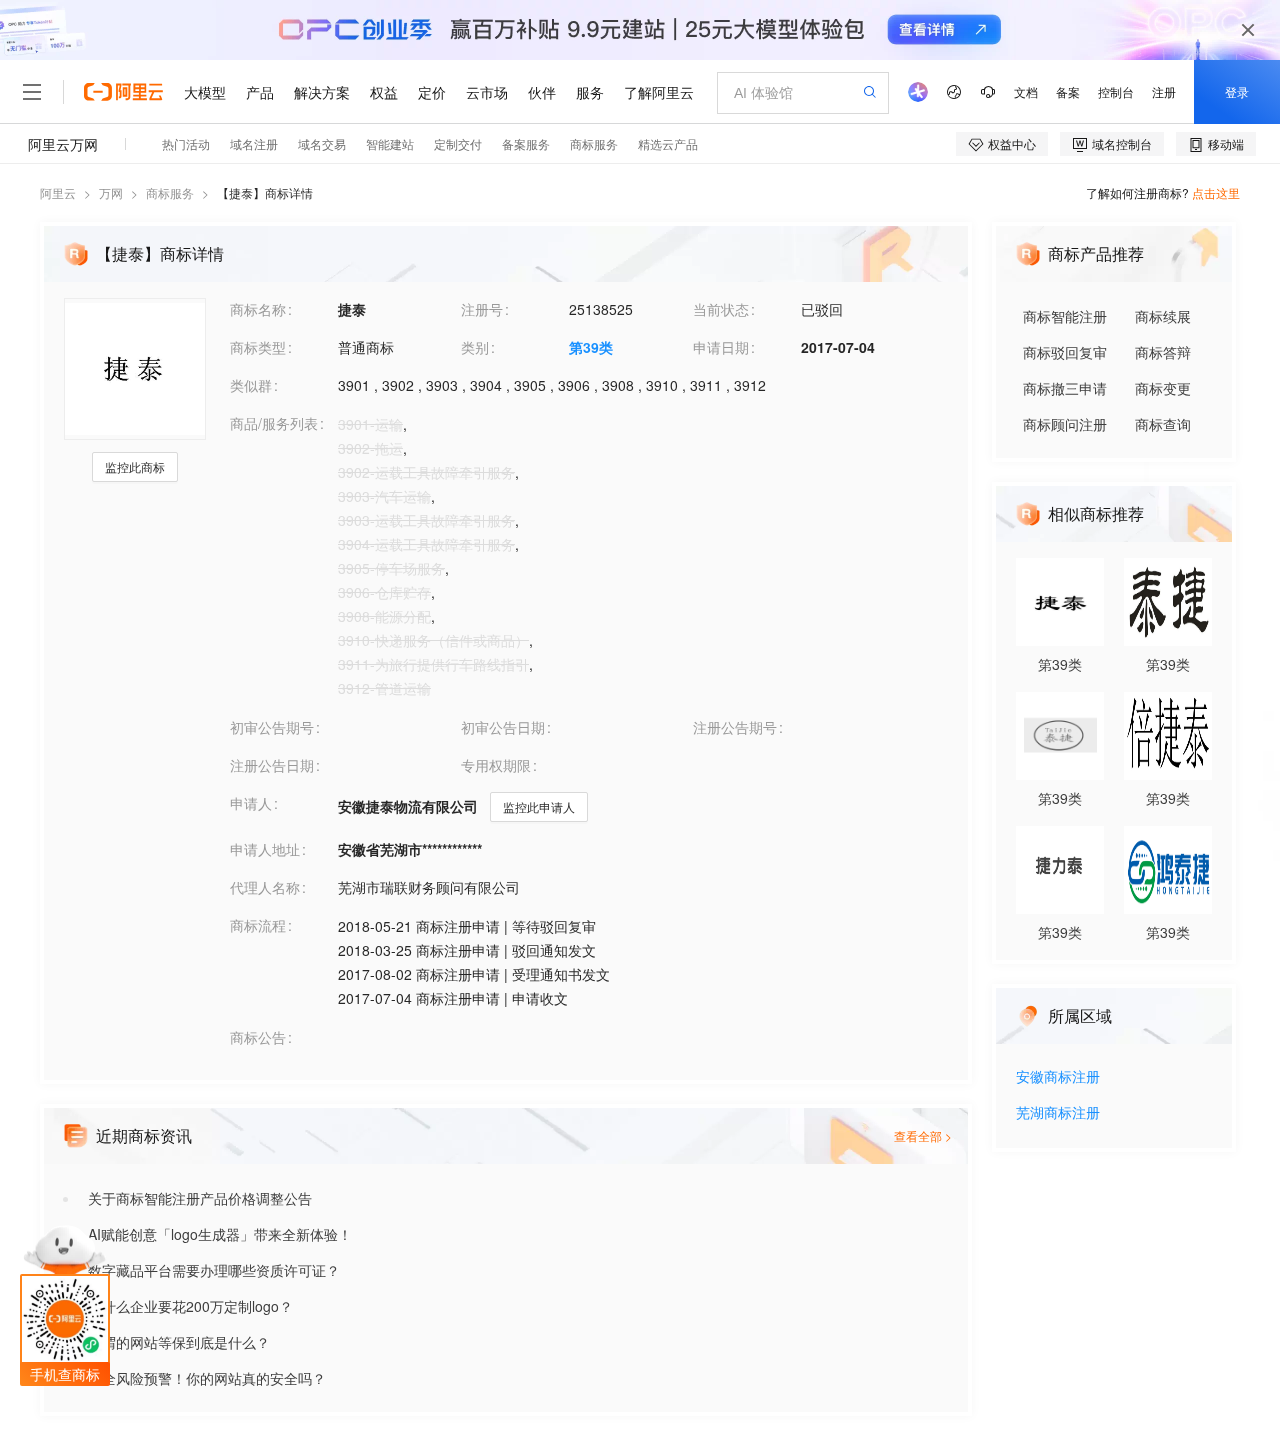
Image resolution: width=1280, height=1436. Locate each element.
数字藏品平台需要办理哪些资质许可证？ (214, 1270)
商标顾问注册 (1065, 424)
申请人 (251, 803)
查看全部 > (923, 1135)
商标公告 (258, 1037)
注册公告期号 (735, 727)
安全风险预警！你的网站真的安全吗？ (207, 1378)
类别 (475, 347)
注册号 (482, 309)
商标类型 (258, 347)
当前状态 (721, 309)
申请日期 (721, 347)
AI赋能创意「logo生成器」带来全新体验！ (220, 1234)
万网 (111, 192)
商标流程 (258, 925)
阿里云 (58, 192)
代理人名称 (265, 887)
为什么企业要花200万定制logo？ (190, 1306)
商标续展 (1163, 316)
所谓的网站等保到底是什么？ (179, 1342)
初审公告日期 (503, 727)
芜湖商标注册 (1058, 1113)
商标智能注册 (1065, 316)
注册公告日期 (272, 765)
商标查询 (1163, 424)
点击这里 (1216, 192)
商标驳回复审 (1065, 352)
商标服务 (170, 192)
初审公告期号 (272, 727)
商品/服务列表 (274, 423)
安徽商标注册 (1058, 1077)
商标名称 (258, 309)
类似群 (251, 385)
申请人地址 (265, 849)
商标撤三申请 (1065, 388)
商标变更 (1163, 388)
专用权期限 (496, 765)
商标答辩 (1163, 352)
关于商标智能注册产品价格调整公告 (200, 1198)
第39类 (591, 347)
